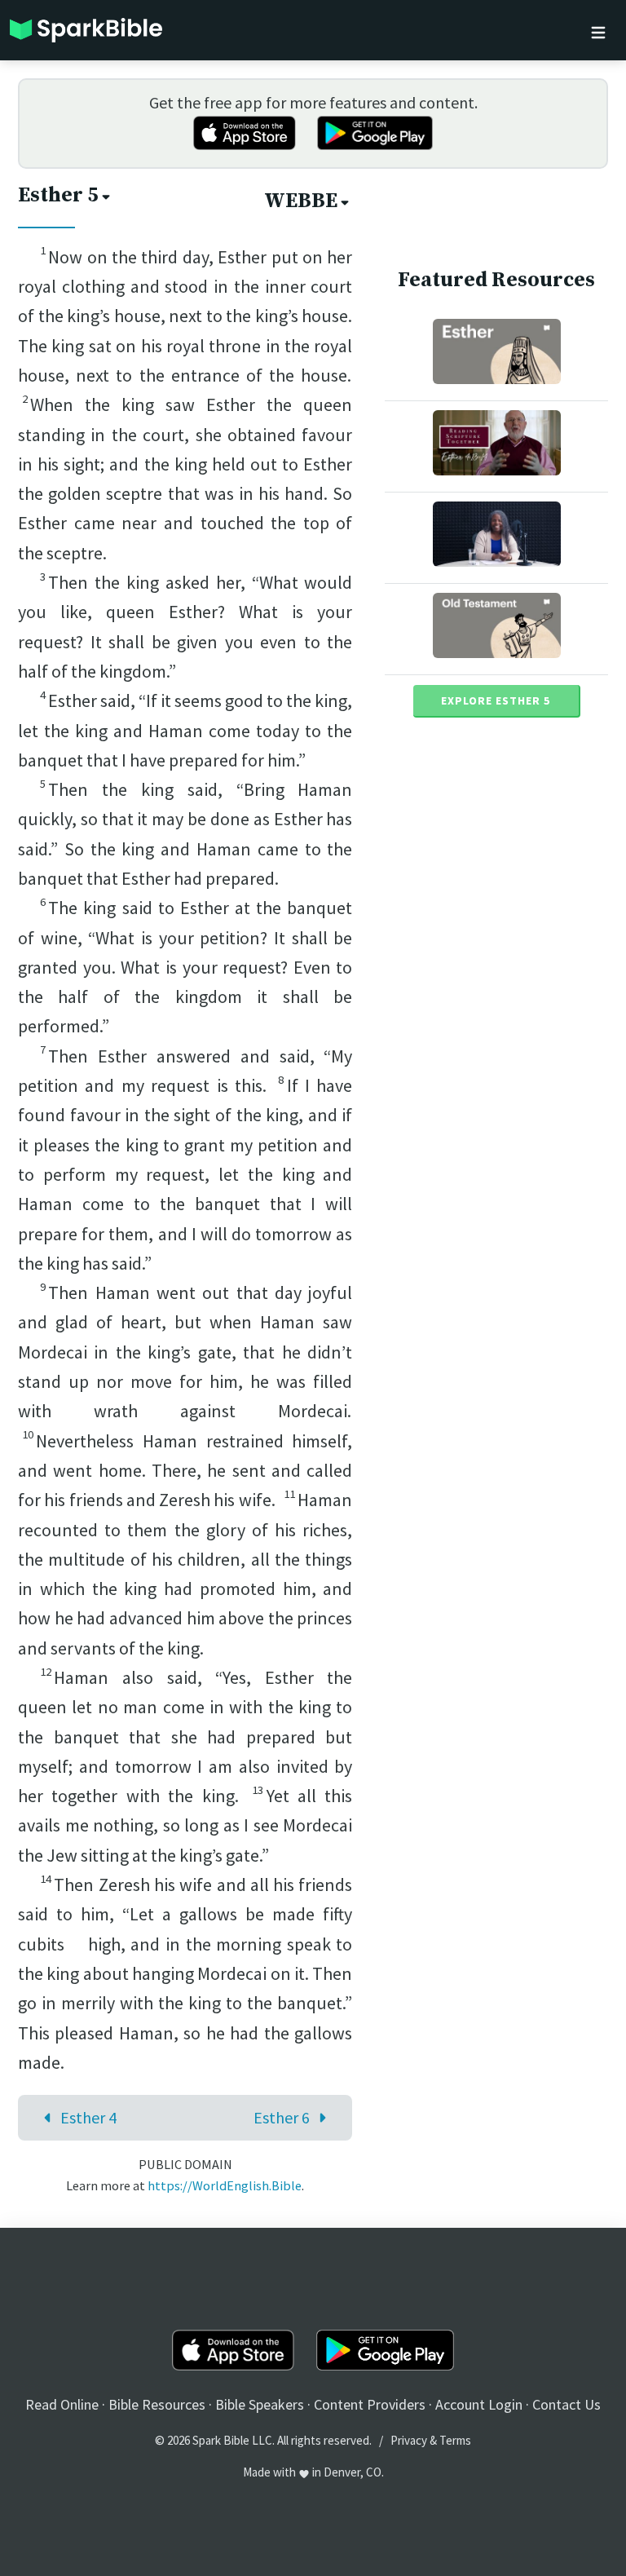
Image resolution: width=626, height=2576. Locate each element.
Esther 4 (88, 2117)
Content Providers (370, 2404)
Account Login (479, 2404)
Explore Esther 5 (496, 700)
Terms (455, 2440)
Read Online (62, 2404)
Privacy (409, 2440)
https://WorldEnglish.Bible (225, 2185)
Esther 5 (58, 195)
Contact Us (566, 2404)
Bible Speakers (260, 2404)
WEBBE (301, 201)
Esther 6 (282, 2117)
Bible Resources (157, 2404)
